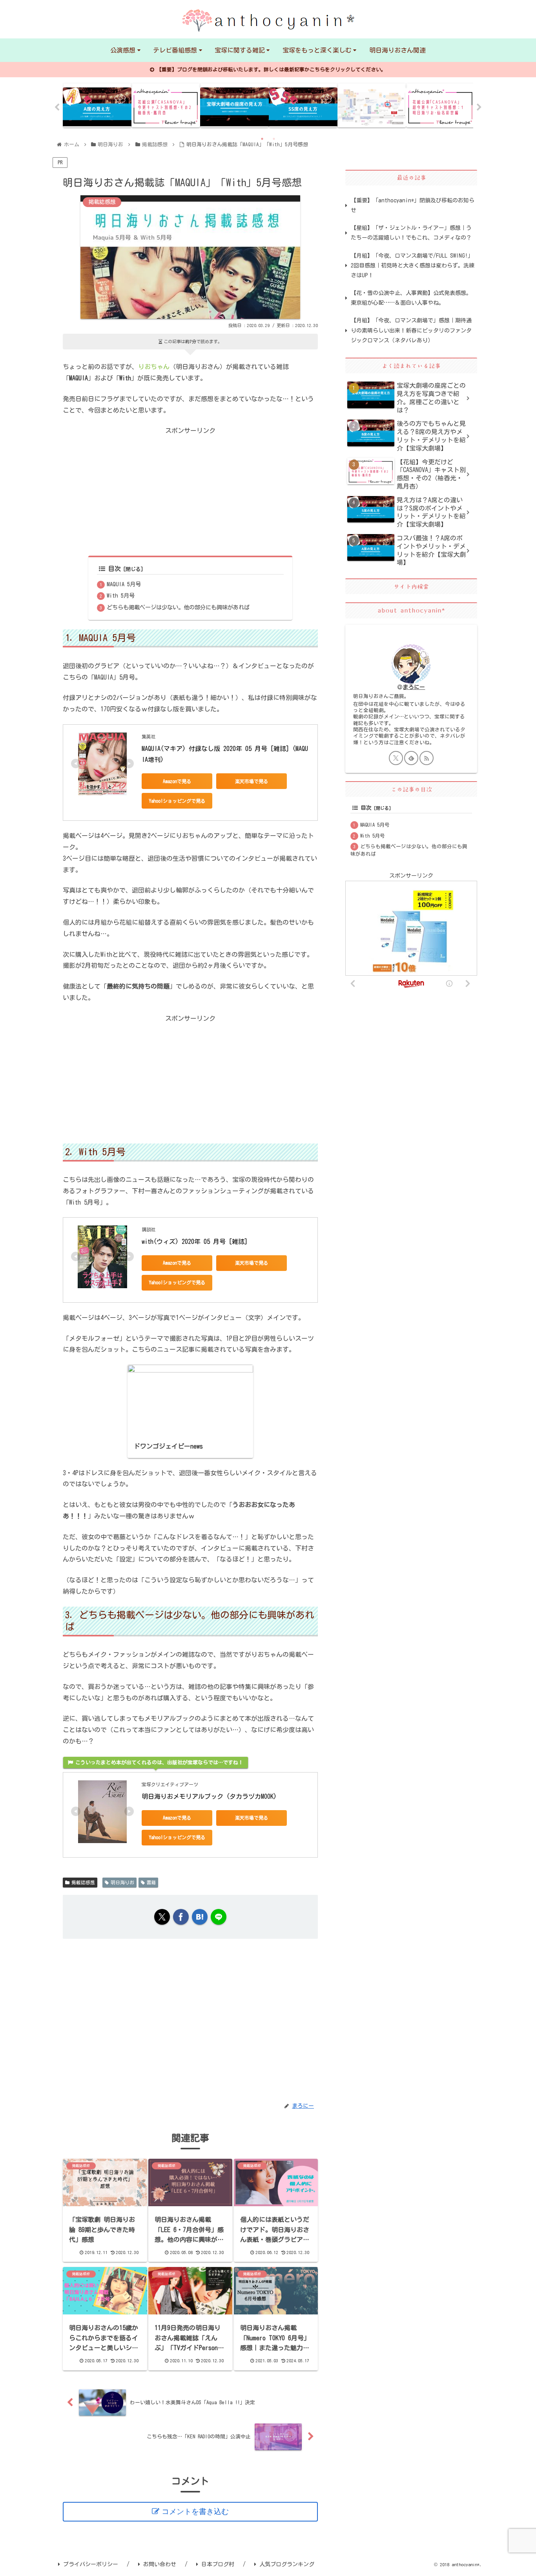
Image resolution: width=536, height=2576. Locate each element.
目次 (115, 569)
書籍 (151, 1882)
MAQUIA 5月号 (124, 584)
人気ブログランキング (287, 2564)
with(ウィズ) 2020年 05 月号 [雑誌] (195, 1242)
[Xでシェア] (162, 1917)
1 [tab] (262, 139)
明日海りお (122, 1882)
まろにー (414, 687)
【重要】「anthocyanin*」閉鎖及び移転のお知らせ (413, 205)
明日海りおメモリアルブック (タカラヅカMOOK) (209, 1796)
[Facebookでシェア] (181, 1917)
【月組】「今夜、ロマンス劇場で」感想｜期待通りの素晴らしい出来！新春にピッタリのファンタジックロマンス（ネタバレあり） (411, 330)
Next (479, 107)
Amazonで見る (177, 781)
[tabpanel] (97, 105)
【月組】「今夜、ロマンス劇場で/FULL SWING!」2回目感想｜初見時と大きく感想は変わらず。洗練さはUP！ (413, 265)
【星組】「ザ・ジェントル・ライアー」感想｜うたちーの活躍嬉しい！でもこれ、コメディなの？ (411, 233)
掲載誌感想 (83, 1882)
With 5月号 (121, 595)
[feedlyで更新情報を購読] (411, 758)
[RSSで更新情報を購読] (427, 758)
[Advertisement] (190, 491)
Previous (57, 107)
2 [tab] (274, 139)
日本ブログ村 (218, 2564)
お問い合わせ (160, 2564)
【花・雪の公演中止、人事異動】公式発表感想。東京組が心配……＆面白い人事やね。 (411, 298)
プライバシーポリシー (91, 2564)
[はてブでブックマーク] (200, 1917)
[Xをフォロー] (396, 758)
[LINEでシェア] (219, 1917)
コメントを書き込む (195, 2511)
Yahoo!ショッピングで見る (177, 801)
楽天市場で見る (252, 781)
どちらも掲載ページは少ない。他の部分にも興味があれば (178, 607)
